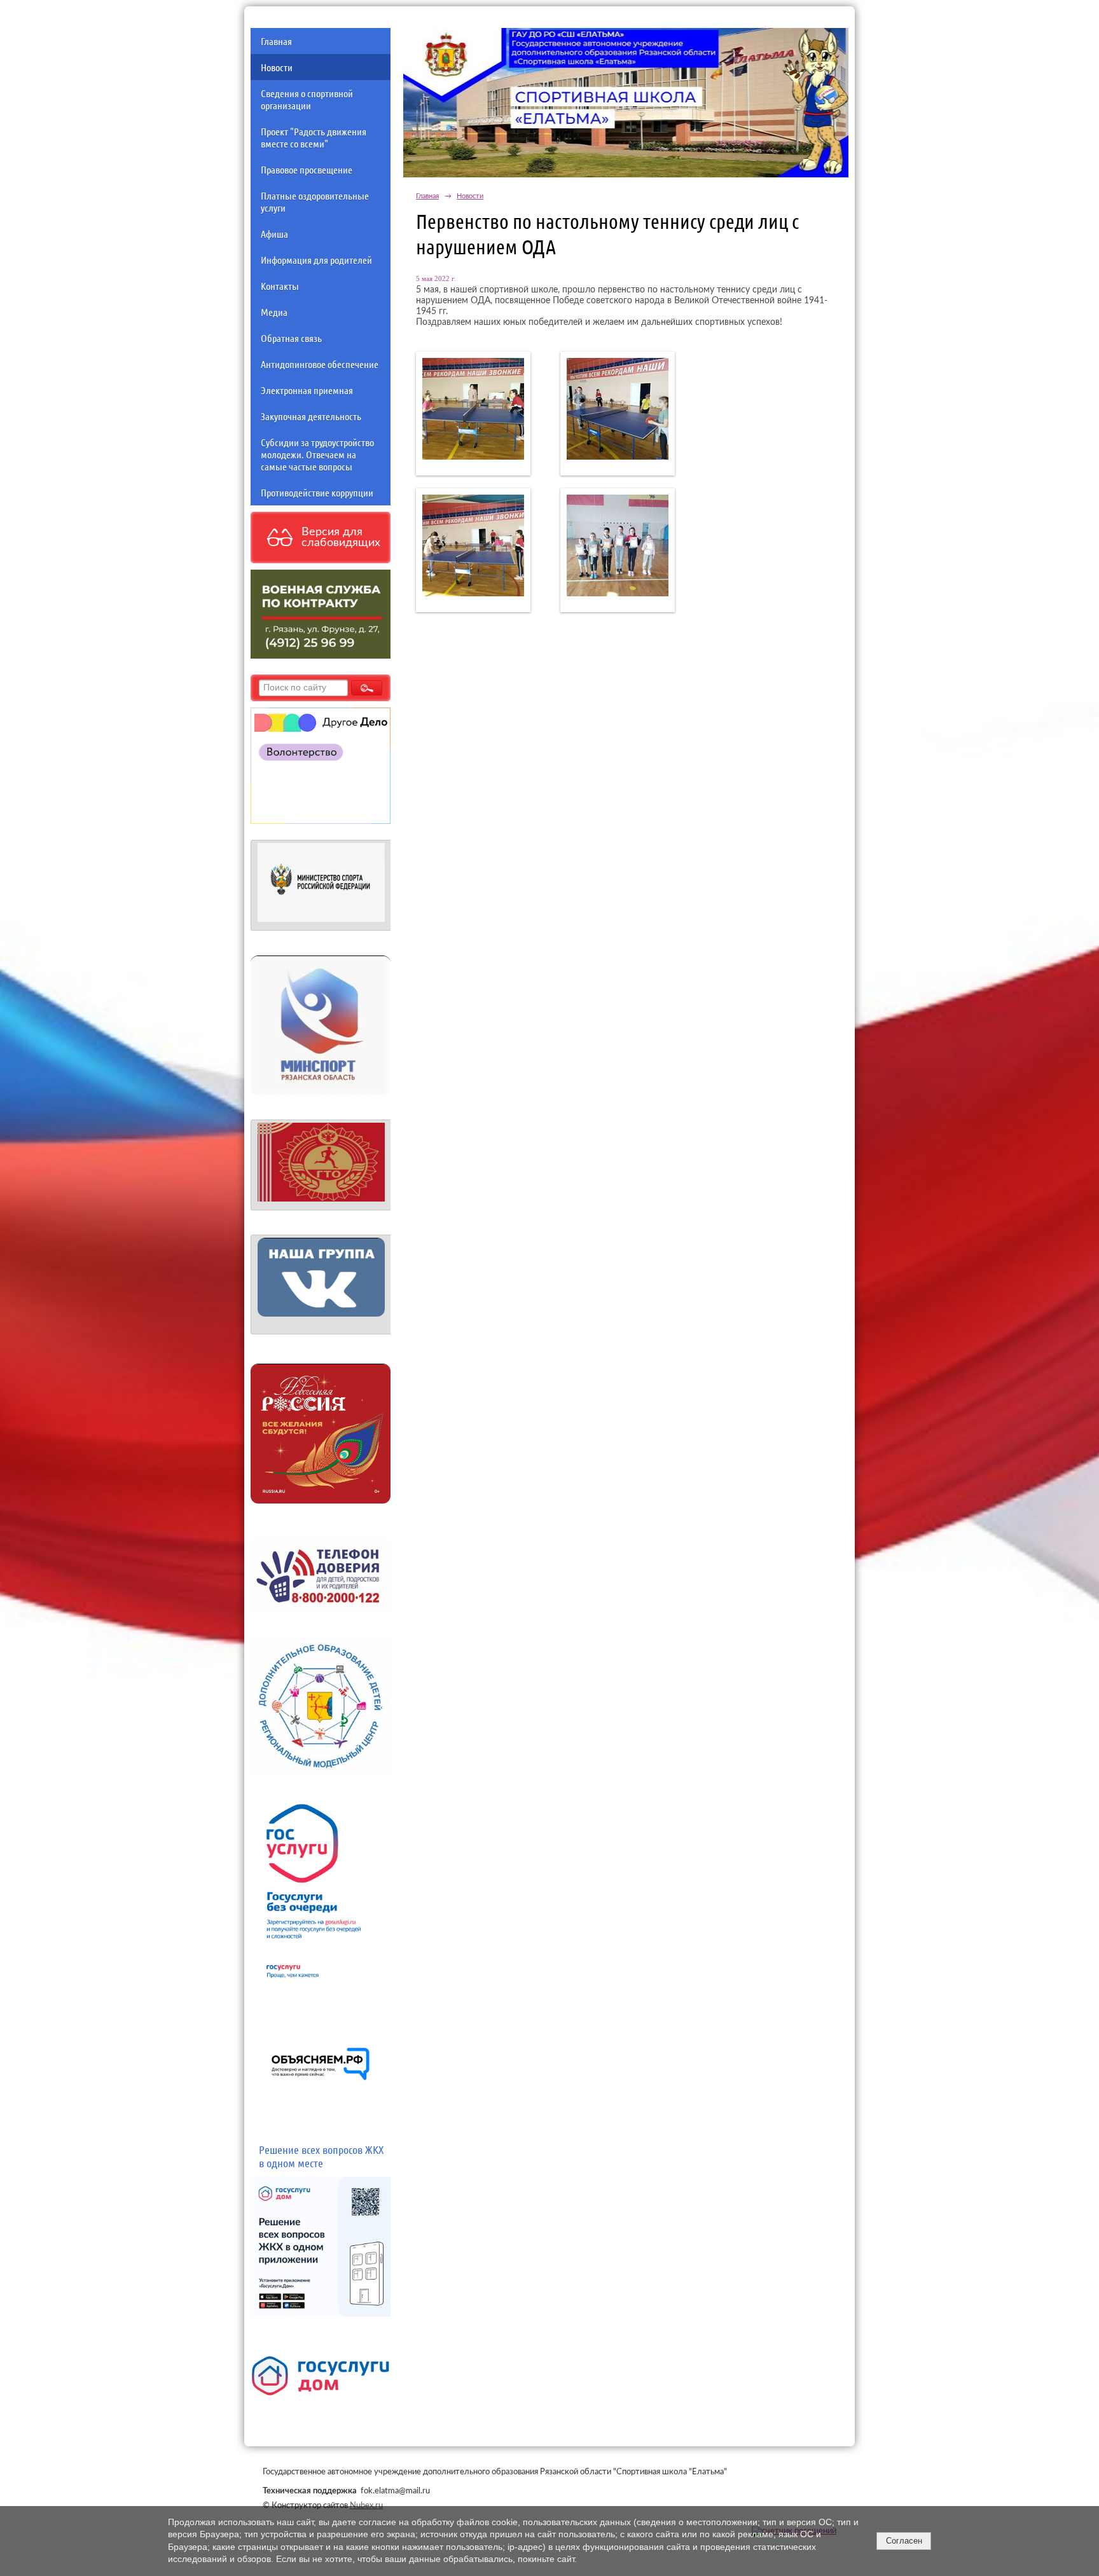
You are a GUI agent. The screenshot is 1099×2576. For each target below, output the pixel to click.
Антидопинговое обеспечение (320, 364)
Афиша (274, 234)
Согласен (904, 2541)
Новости (277, 67)
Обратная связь (291, 338)
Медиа (274, 312)
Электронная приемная (307, 390)
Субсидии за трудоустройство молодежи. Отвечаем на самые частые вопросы (317, 454)
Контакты (280, 286)
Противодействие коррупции (317, 492)
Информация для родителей (316, 260)
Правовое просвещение (307, 169)
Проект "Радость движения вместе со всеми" (314, 137)
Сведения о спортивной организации (307, 99)
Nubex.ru (366, 2505)
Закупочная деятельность (311, 416)
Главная (276, 41)
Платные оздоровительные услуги (315, 202)
